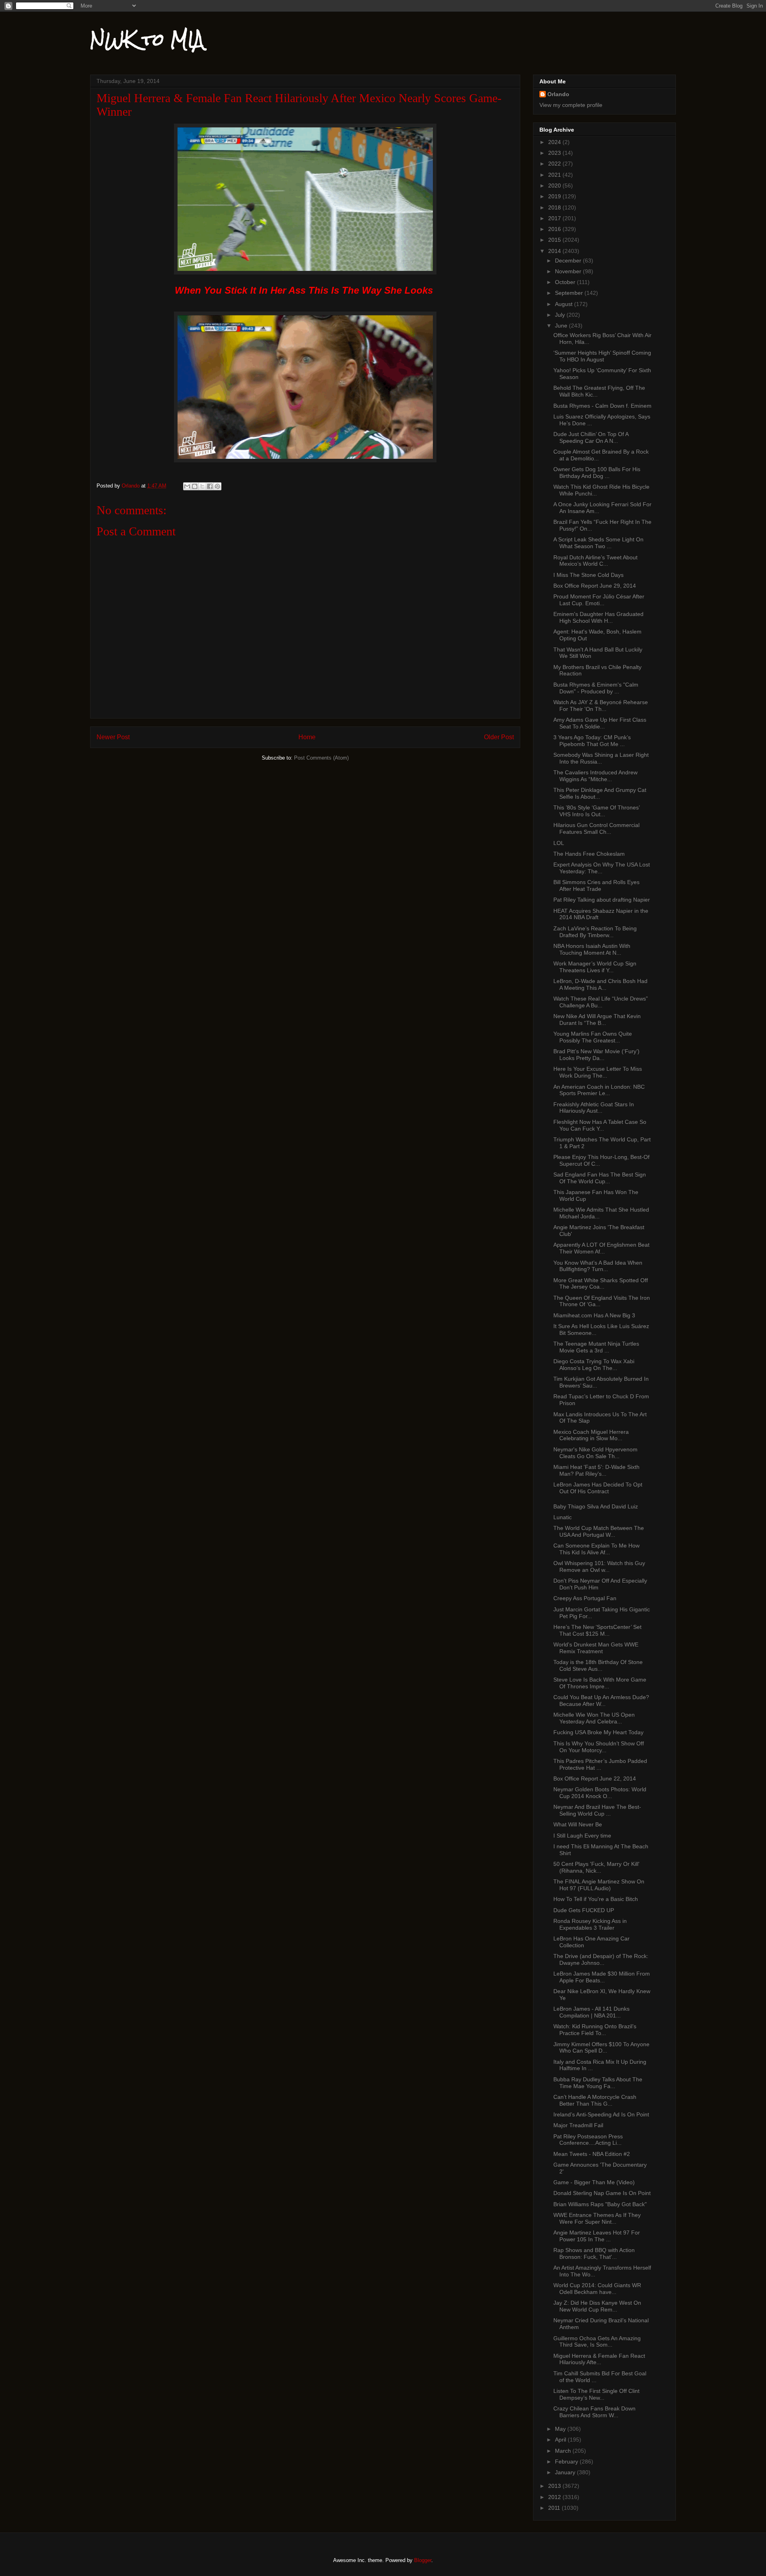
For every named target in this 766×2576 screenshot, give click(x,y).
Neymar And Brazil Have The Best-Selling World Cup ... (597, 1810)
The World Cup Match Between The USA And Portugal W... (599, 1531)
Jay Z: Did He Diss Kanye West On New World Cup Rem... (597, 2306)
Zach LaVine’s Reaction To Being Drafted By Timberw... (595, 932)
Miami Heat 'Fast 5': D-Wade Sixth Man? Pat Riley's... (596, 1470)
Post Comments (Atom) (321, 758)
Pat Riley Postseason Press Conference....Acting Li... (588, 2140)
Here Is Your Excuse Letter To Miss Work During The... (598, 1072)
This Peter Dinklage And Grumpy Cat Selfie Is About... (600, 793)
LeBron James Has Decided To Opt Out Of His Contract (598, 1488)
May (561, 2429)
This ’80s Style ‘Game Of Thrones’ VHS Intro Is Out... (596, 811)
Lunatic (563, 1517)
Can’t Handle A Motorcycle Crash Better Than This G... (595, 2100)
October (566, 282)
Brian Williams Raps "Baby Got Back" (600, 2204)
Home (307, 737)
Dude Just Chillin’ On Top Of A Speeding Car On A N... (591, 437)
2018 (555, 207)
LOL (559, 843)
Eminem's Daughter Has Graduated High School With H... (598, 617)
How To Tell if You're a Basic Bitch (596, 1899)
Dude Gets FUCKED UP (584, 1910)
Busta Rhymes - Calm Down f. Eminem (602, 406)
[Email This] (187, 486)
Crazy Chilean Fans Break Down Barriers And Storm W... (594, 2412)
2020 (555, 186)
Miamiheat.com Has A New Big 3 (594, 1315)
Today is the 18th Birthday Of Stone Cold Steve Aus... (598, 1665)
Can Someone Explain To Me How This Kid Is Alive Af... (596, 1549)
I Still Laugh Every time (582, 1836)
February (567, 2462)
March (564, 2451)
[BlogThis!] (195, 486)
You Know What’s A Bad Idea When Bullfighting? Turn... (598, 1266)
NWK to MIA (147, 39)
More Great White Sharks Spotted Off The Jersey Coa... (601, 1284)
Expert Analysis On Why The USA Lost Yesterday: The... (602, 868)
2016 (555, 229)
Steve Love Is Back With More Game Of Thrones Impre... (600, 1683)
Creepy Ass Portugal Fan (585, 1598)
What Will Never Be (578, 1824)
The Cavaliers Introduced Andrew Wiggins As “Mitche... (595, 776)
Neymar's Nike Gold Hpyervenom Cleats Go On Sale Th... (595, 1453)
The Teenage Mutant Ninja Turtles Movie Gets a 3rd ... (596, 1347)
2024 (555, 142)
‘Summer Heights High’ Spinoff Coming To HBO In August (602, 356)
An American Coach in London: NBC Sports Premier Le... (599, 1090)
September (570, 293)
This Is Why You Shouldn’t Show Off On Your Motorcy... (599, 1747)
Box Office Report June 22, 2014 (595, 1779)
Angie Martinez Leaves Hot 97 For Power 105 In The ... (597, 2236)
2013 (555, 2486)
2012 (555, 2497)
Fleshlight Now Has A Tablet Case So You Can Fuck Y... (600, 1125)
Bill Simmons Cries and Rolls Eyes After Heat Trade (596, 885)
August (565, 304)
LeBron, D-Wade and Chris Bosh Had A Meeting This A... (600, 984)
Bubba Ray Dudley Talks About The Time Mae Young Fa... (598, 2083)
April (561, 2440)
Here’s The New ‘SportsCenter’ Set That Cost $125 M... (597, 1630)
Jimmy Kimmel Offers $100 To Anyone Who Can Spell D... (601, 2048)
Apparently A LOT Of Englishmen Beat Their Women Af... (601, 1248)
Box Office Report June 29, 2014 (595, 586)
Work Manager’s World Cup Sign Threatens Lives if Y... (595, 967)
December (569, 261)
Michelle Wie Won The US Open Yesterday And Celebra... (594, 1718)
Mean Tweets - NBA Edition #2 (592, 2154)
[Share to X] (202, 486)
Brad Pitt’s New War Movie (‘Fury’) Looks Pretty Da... (596, 1055)
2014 (555, 251)
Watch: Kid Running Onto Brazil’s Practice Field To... (595, 2030)
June (562, 326)
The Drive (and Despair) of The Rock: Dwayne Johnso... (601, 1959)
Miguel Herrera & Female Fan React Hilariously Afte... (599, 2359)
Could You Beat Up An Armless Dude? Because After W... (601, 1701)
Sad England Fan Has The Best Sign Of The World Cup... (600, 1178)
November (569, 271)
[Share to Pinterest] (217, 486)
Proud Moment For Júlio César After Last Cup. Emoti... (599, 600)
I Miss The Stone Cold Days (588, 575)
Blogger (423, 2560)
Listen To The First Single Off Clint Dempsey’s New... (596, 2394)
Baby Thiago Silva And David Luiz (596, 1506)
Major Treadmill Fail (578, 2125)
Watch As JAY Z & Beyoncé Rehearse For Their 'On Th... (601, 706)
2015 (555, 240)
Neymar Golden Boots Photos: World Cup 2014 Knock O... (600, 1793)
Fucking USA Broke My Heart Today (598, 1732)
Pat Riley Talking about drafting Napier (602, 900)
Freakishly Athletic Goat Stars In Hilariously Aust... (594, 1108)
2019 (555, 196)
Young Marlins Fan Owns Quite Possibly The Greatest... (593, 1037)
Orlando (558, 94)
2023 (555, 153)
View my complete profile (571, 105)
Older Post (499, 737)
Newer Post (113, 737)
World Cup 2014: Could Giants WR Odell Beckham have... (597, 2289)
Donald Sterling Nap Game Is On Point (602, 2193)
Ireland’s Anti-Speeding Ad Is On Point (601, 2114)
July (561, 315)
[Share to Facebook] (210, 486)
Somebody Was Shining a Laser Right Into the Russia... (601, 758)
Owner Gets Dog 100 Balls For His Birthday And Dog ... (597, 473)
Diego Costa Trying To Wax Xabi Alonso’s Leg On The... (594, 1365)
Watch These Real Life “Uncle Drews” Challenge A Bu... (601, 1002)
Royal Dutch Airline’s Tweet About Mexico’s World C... (595, 561)
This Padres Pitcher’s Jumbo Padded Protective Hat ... (600, 1764)
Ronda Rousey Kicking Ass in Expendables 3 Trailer (590, 1924)
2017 (555, 218)
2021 (555, 175)
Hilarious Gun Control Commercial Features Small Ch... (596, 828)
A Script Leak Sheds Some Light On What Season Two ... (598, 543)
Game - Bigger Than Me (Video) (594, 2182)
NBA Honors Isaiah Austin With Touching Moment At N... (592, 949)
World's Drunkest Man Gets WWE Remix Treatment (596, 1648)
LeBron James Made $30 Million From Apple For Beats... (602, 1977)
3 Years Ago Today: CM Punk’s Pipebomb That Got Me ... (592, 741)
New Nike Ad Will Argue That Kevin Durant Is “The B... (597, 1020)
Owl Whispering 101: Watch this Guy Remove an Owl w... (599, 1566)
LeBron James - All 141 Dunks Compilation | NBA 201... (591, 2012)
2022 (555, 164)
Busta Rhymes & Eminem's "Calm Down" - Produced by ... (596, 688)
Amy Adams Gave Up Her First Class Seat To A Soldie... (600, 723)
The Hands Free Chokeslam (589, 854)
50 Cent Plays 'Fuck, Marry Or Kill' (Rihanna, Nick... (596, 1867)
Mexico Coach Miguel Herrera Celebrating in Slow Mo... (591, 1435)
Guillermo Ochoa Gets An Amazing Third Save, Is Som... (597, 2342)
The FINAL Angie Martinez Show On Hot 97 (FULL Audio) (599, 1885)
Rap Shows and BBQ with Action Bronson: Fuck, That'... (594, 2253)
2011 (555, 2508)
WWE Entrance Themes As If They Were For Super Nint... (597, 2218)
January (566, 2472)
